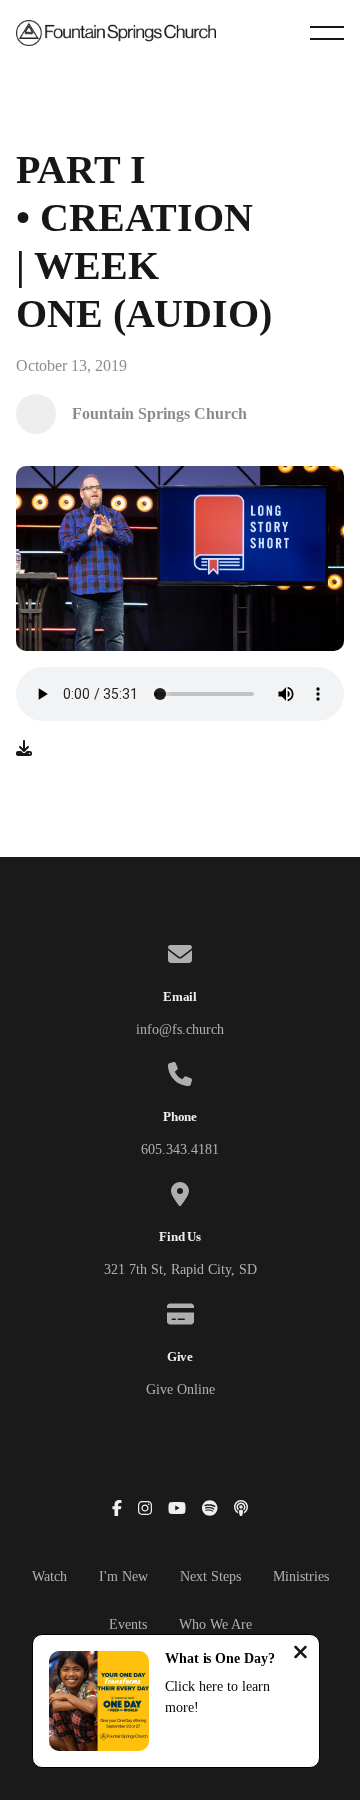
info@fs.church (180, 1029)
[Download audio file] (24, 749)
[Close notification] (300, 1654)
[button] (327, 33)
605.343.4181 (180, 1149)
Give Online (180, 1389)
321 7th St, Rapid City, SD (180, 1269)
